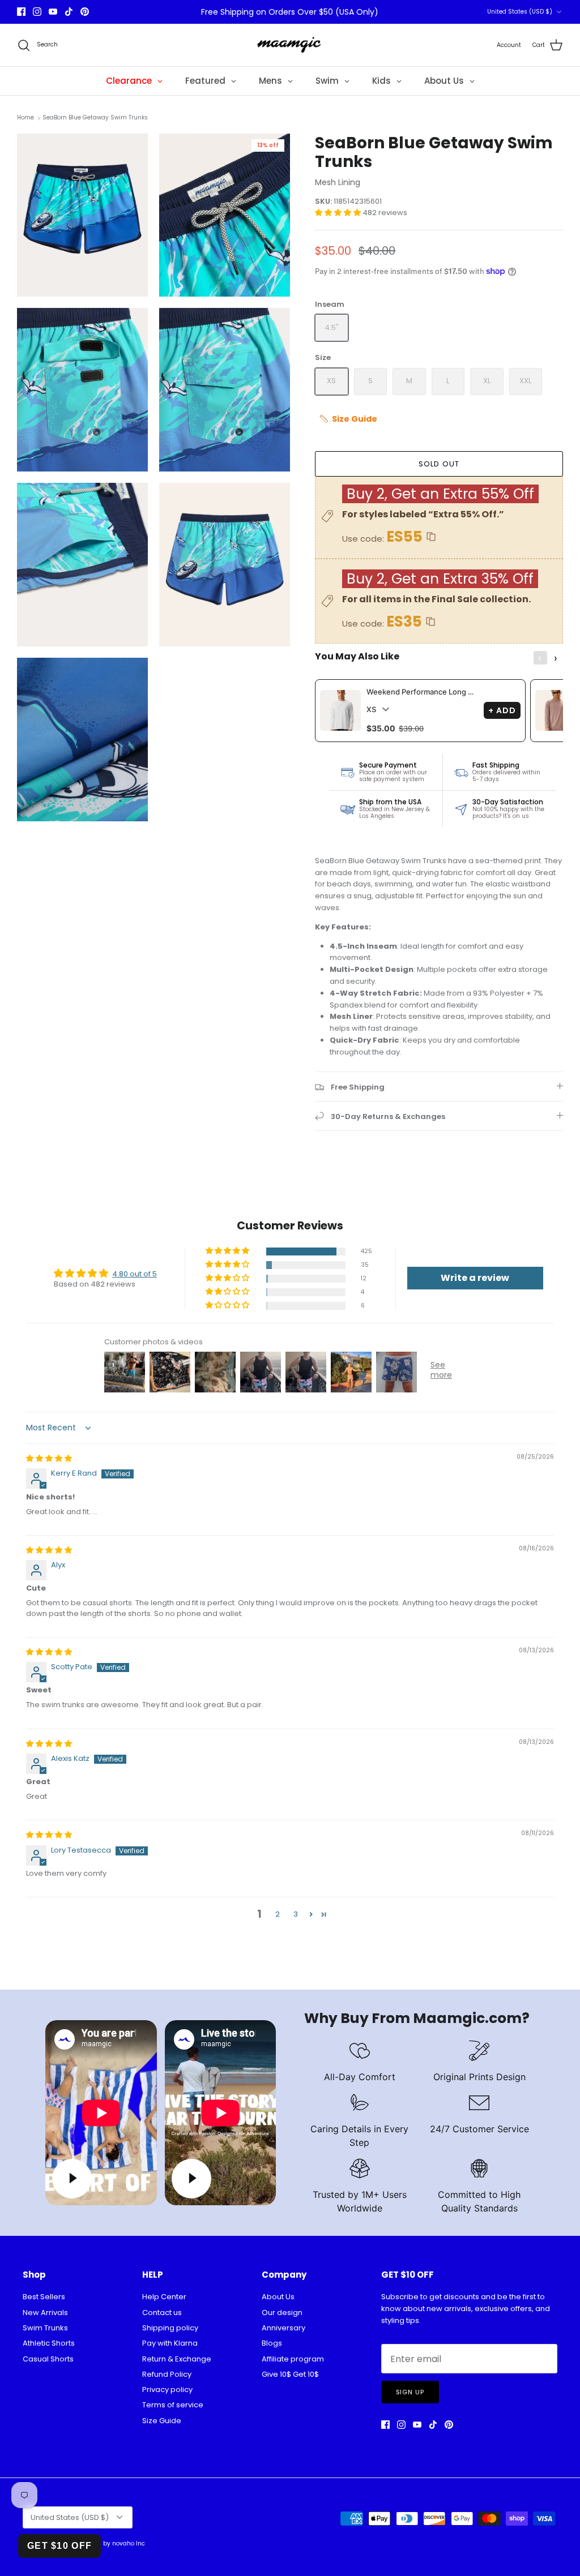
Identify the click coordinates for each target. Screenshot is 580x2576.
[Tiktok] (69, 12)
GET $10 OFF (59, 2546)
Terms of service (173, 2405)
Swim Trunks (45, 2328)
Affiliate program (293, 2359)
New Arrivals (45, 2313)
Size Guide (162, 2421)
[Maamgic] (290, 45)
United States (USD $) (520, 12)
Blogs (272, 2343)
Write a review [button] (475, 1278)
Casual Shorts (48, 2359)
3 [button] (296, 1914)
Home (25, 118)
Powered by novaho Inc (111, 2543)
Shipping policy (170, 2328)
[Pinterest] (85, 12)
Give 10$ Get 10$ (290, 2374)
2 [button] (278, 1914)
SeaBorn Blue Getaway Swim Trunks (95, 118)
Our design (282, 2313)
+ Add (502, 710)
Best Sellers (44, 2297)
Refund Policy (167, 2374)
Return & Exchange (177, 2359)
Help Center (164, 2297)
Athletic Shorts (49, 2343)
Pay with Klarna (170, 2343)
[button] (339, 213)
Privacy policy (167, 2389)
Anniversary (283, 2328)
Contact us (162, 2313)
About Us (278, 2297)
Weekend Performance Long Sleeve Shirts (422, 692)
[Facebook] (21, 12)
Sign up (410, 2392)
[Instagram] (37, 12)
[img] (49, 1458)
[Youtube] (53, 12)
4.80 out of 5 (135, 1274)
